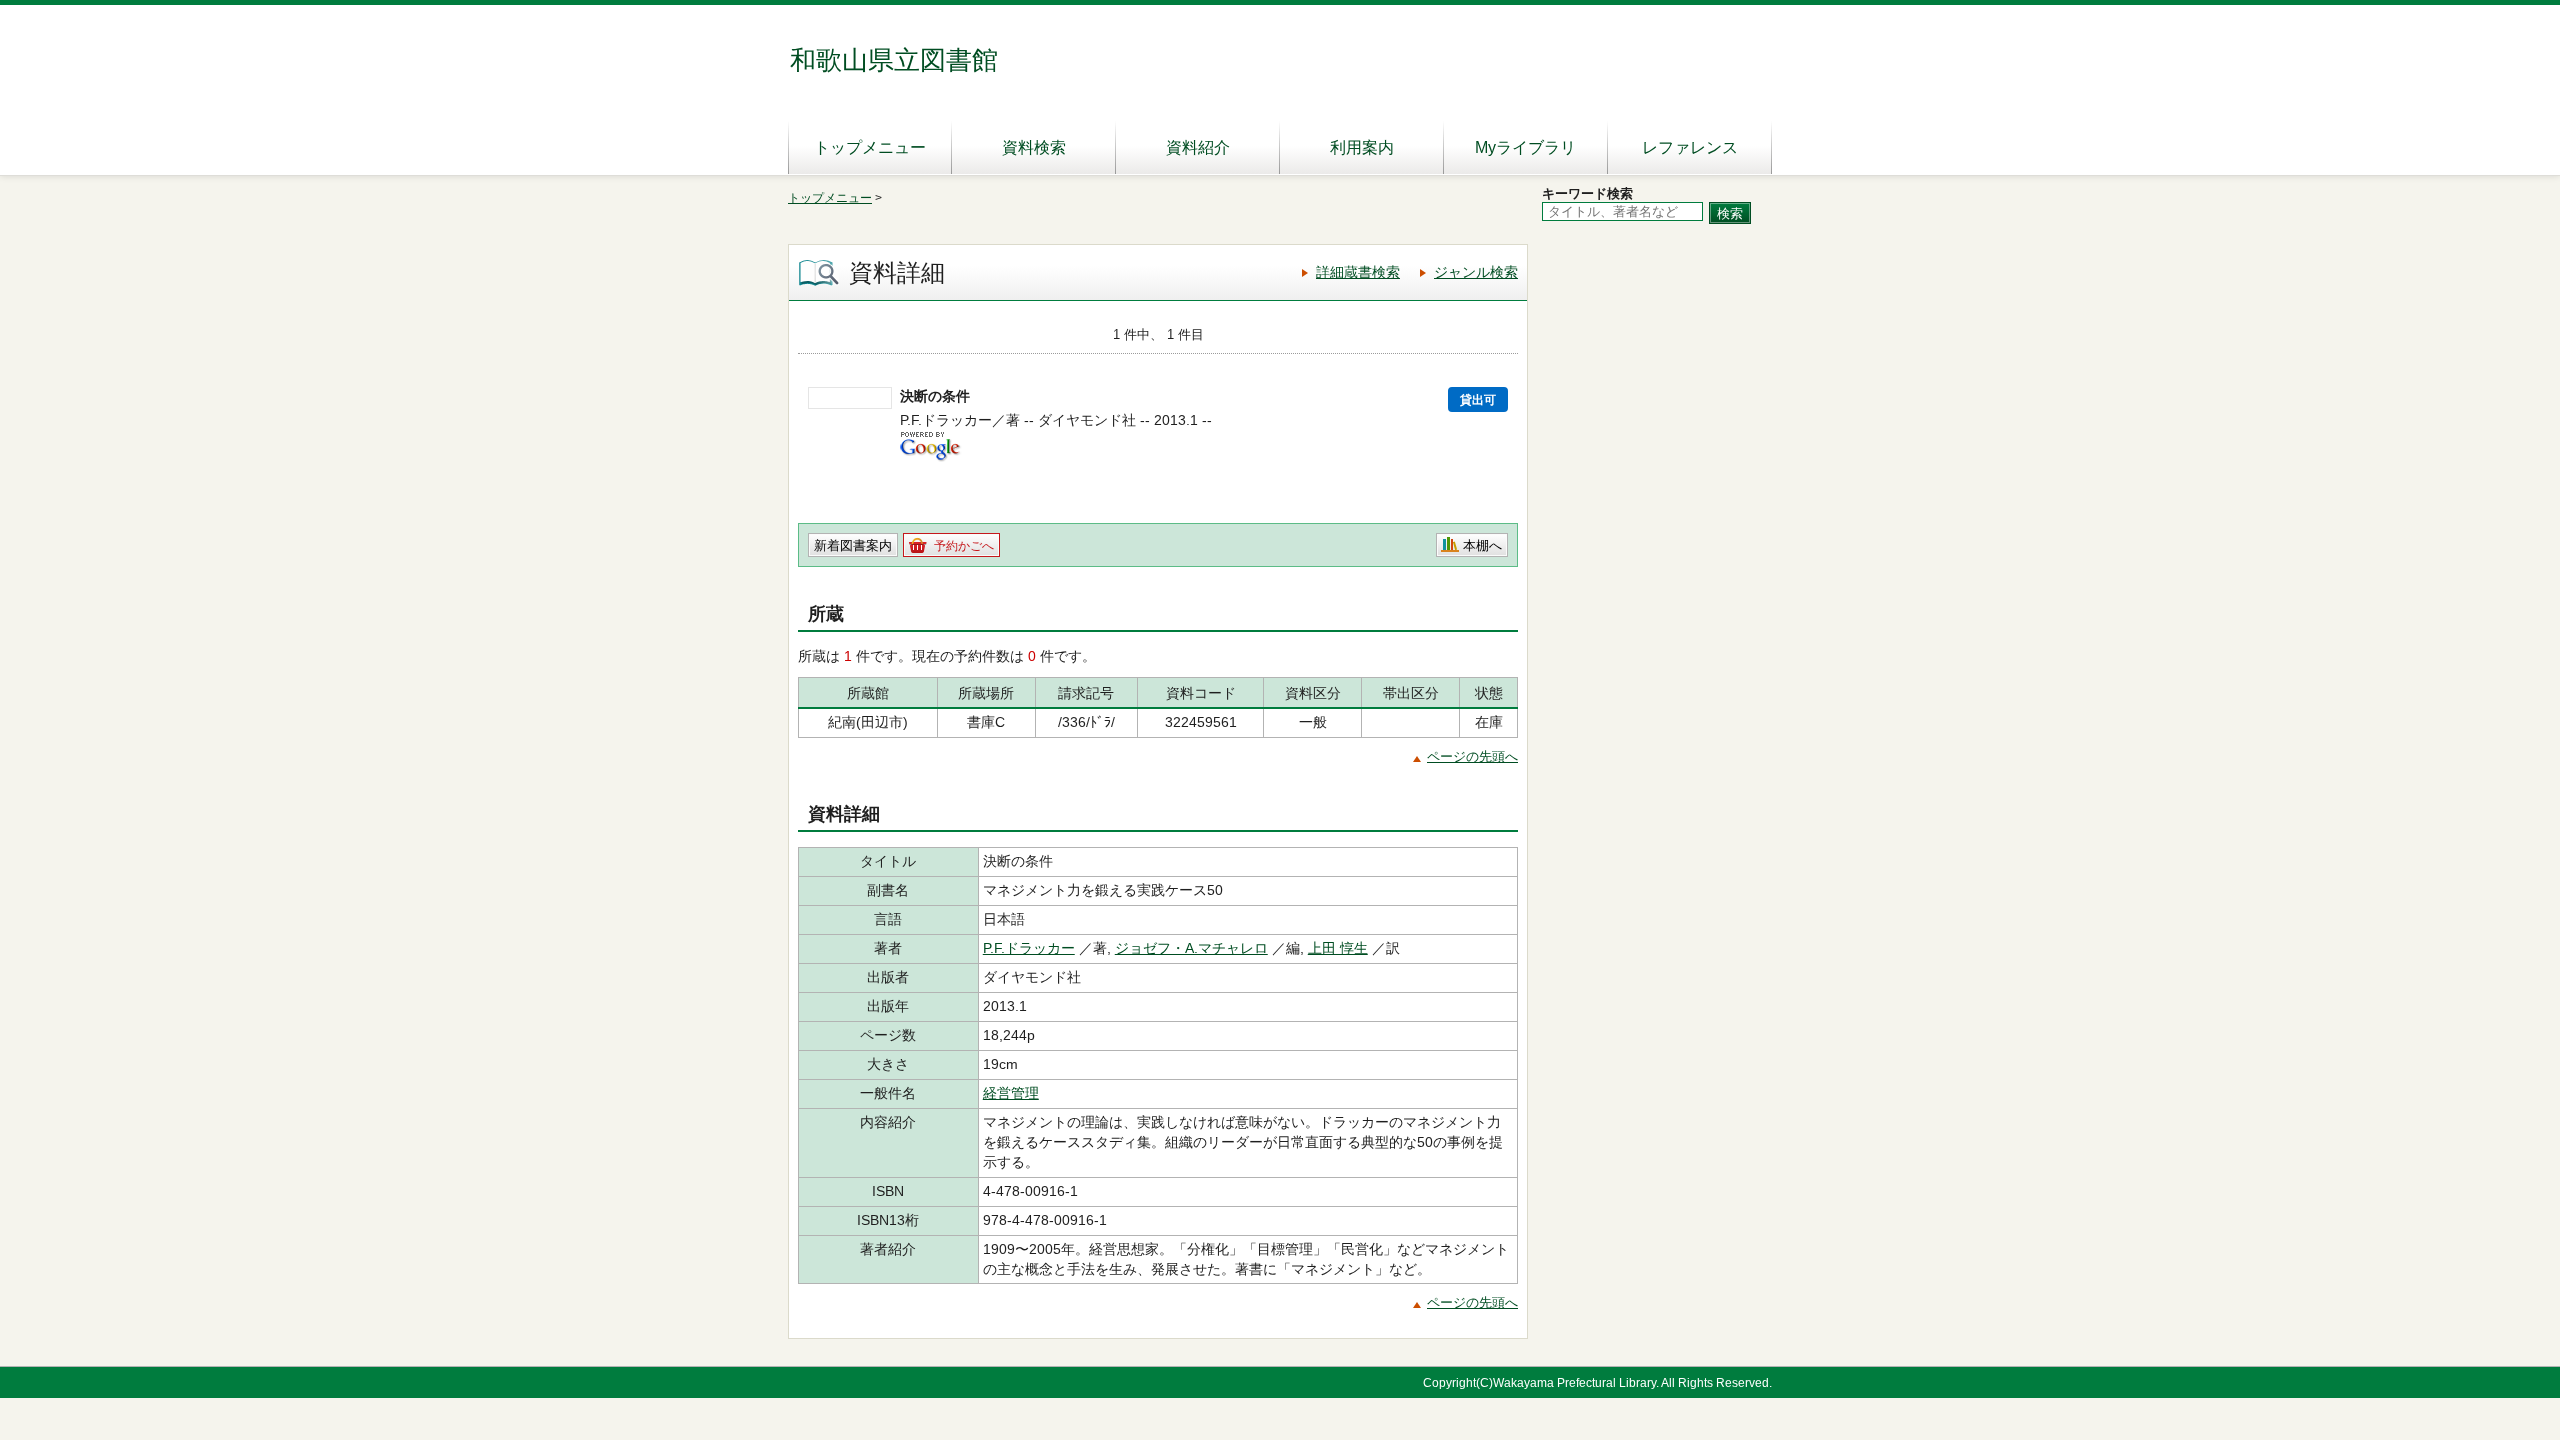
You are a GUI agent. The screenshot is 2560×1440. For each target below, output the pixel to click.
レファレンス (1690, 147)
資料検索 (1034, 147)
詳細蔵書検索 (1358, 272)
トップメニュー (870, 147)
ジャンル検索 (1476, 272)
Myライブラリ (1525, 147)
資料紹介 (1198, 147)
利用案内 (1362, 147)
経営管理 (1011, 1093)
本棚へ (1482, 545)
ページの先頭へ (1472, 756)
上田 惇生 (1338, 948)
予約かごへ (964, 546)
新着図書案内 (853, 545)
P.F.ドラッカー (1029, 948)
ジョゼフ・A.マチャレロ (1191, 948)
